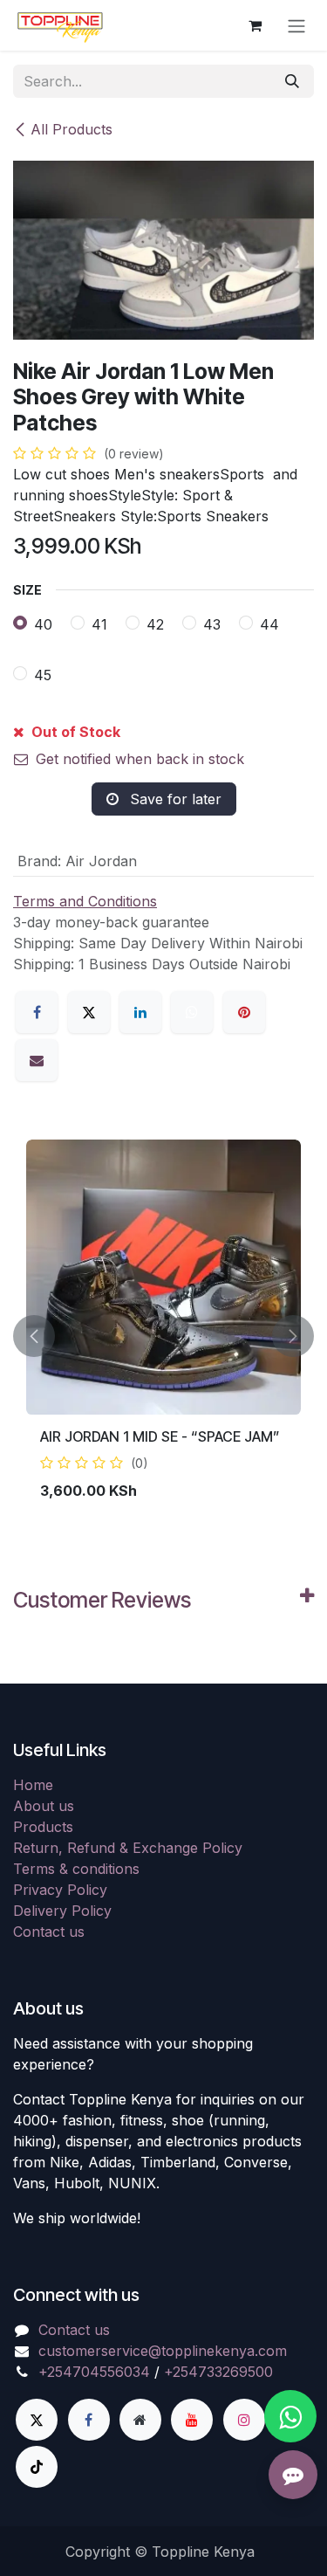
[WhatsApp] (192, 1012)
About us (44, 1806)
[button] (34, 1336)
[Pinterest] (244, 1012)
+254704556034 (94, 2372)
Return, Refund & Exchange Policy (128, 1848)
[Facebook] (37, 1012)
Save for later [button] (174, 799)
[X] (89, 1012)
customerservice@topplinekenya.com (163, 2351)
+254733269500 (218, 2372)
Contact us (49, 1932)
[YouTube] (192, 2420)
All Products (72, 129)
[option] (163, 1336)
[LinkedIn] (140, 1012)
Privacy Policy (60, 1890)
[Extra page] (140, 2420)
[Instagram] (244, 2420)
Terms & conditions (76, 1869)
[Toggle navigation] (296, 25)
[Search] (292, 81)
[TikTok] (37, 2467)
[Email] (37, 1060)
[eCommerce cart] (255, 25)
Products (43, 1827)
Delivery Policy (62, 1911)
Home (33, 1785)
